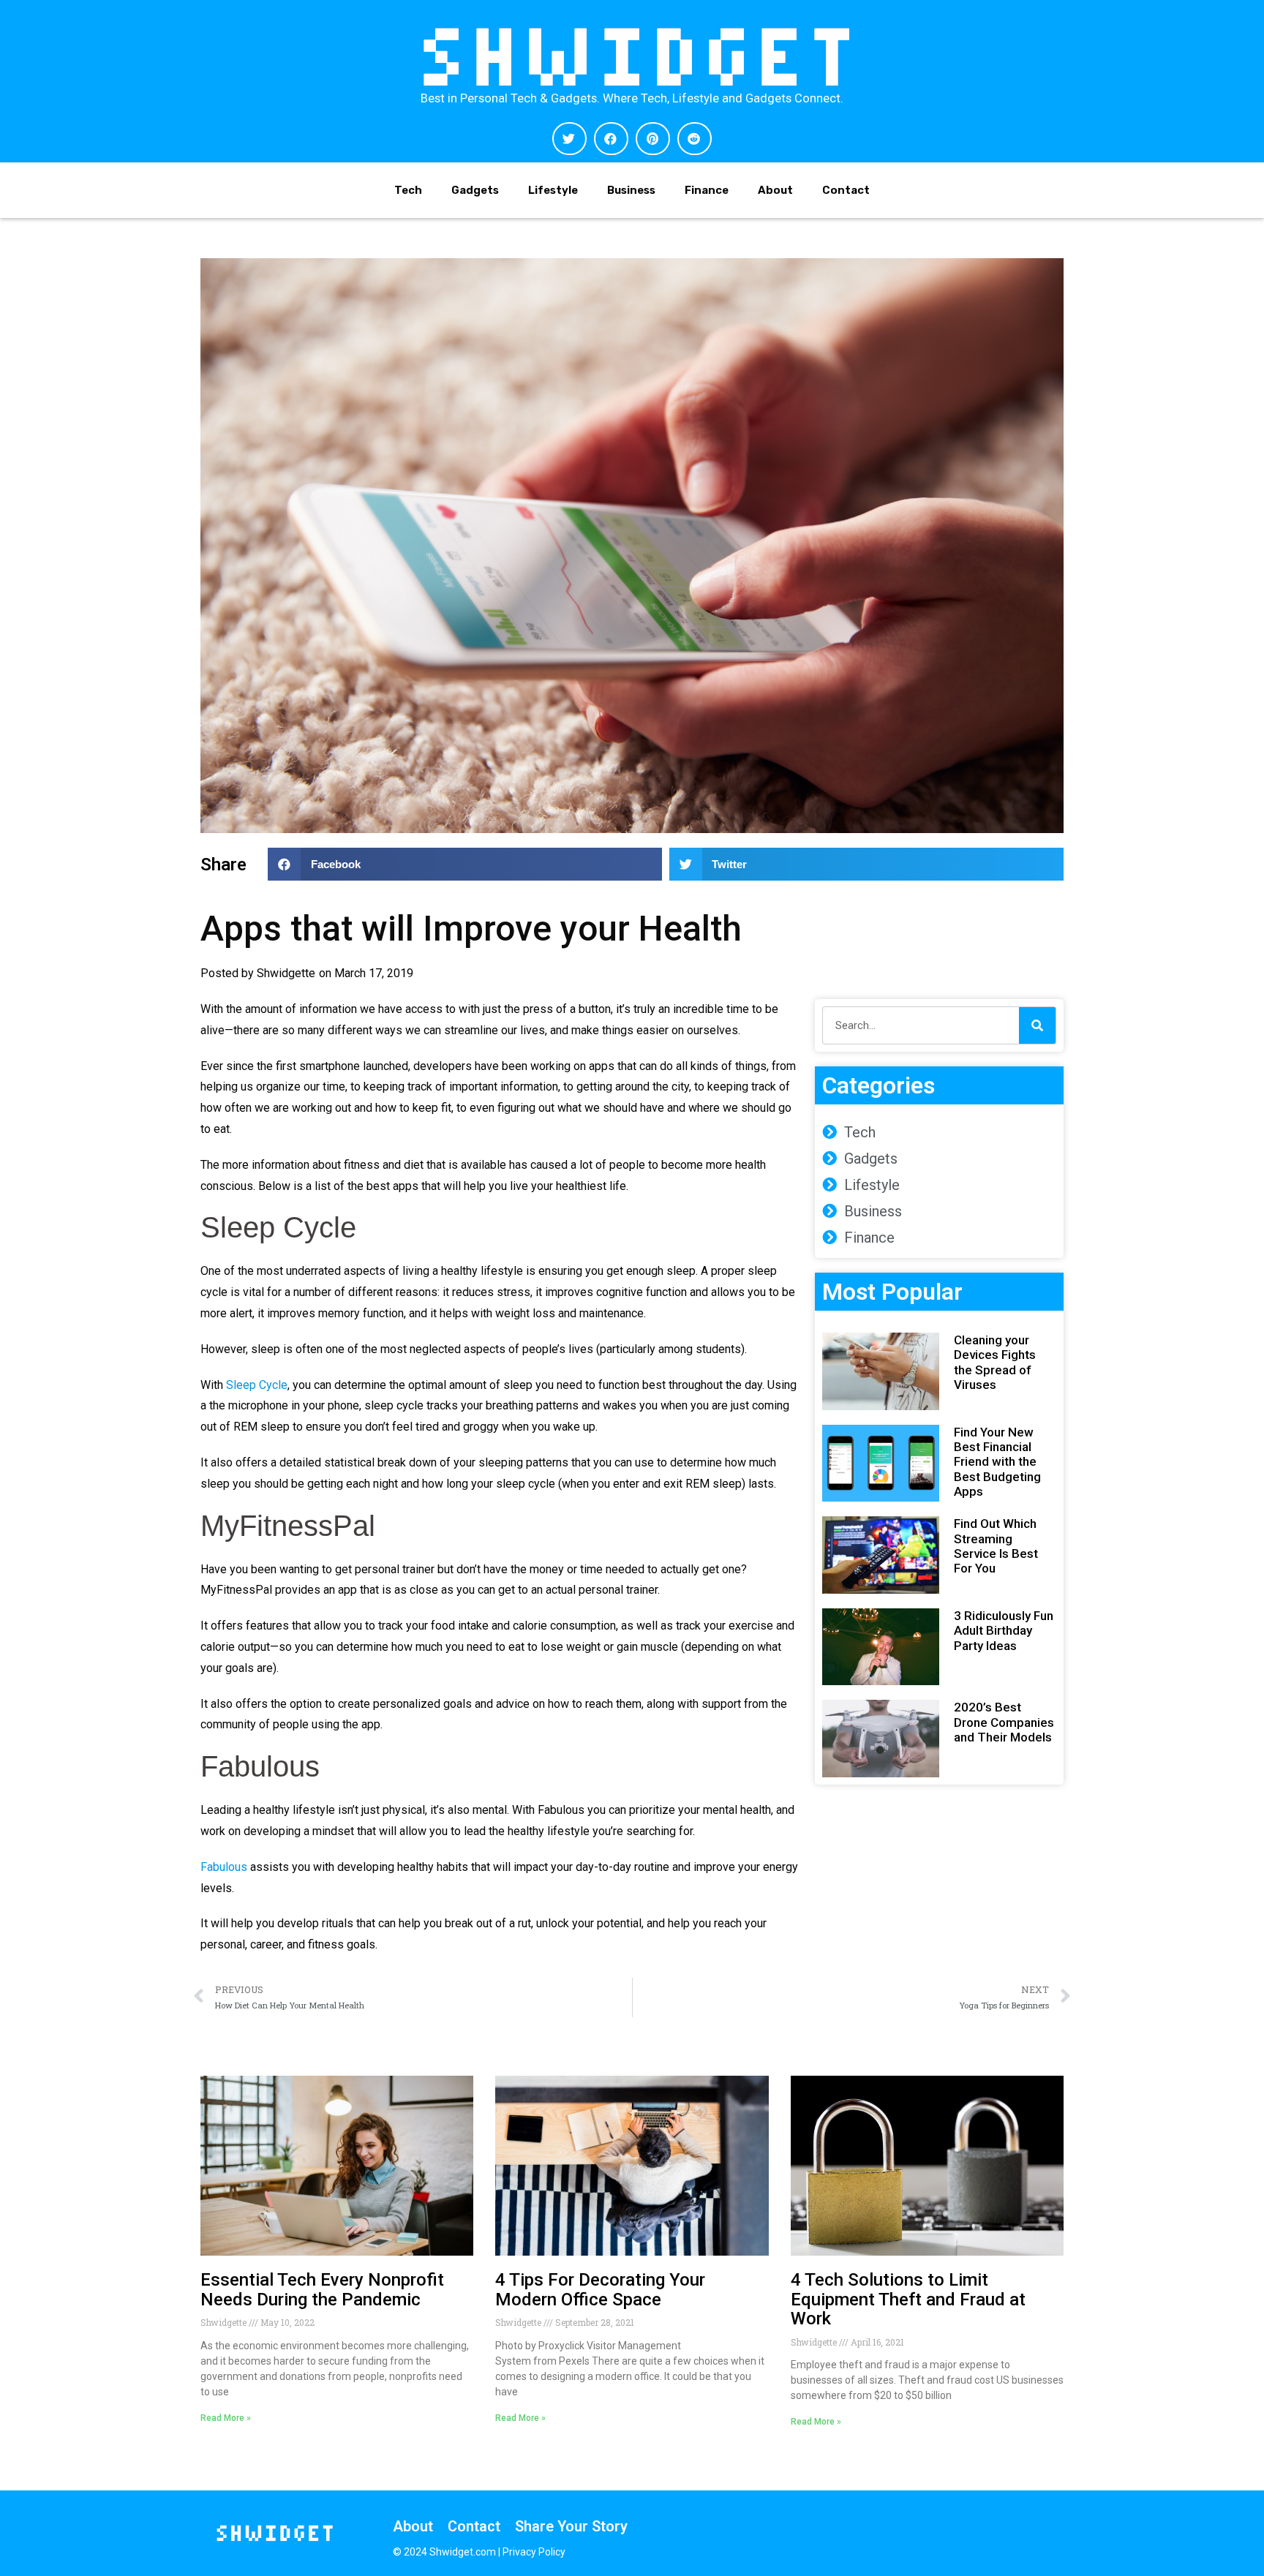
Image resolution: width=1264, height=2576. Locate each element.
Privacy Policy (534, 2552)
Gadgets (475, 190)
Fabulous (224, 1867)
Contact (846, 190)
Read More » (226, 2418)
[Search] (1037, 1025)
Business (631, 190)
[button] (569, 139)
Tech (408, 190)
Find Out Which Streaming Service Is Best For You (996, 1546)
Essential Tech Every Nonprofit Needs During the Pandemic (322, 2289)
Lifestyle (553, 190)
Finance (707, 190)
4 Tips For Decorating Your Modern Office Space (600, 2289)
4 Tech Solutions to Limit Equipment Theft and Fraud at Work (908, 2299)
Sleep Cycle (257, 1385)
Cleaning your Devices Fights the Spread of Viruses (995, 1362)
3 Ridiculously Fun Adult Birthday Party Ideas (1004, 1631)
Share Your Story (571, 2526)
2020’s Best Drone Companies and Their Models (1004, 1722)
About (775, 190)
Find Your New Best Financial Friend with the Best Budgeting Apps (997, 1462)
